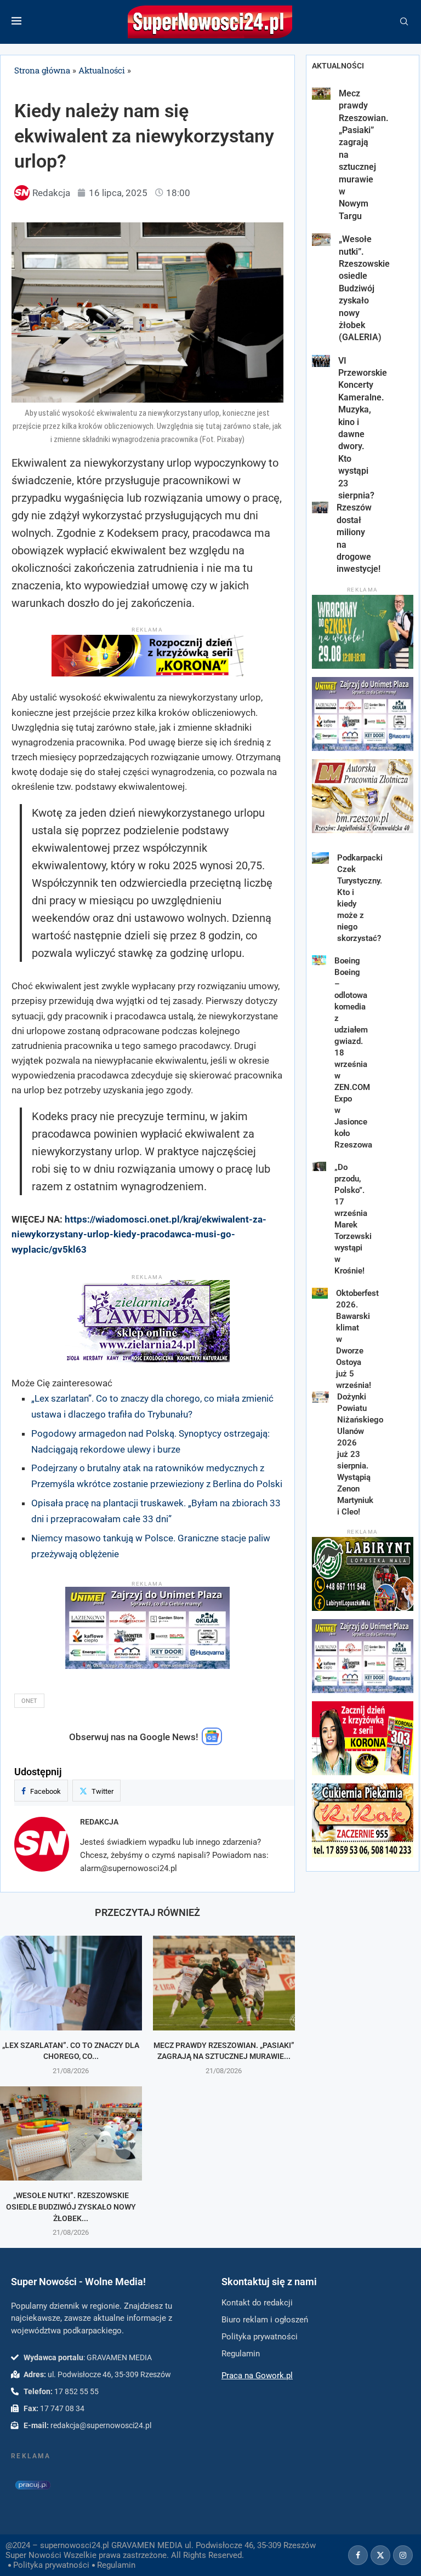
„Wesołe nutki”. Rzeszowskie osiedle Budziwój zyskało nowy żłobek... (71, 2207)
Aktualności (102, 70)
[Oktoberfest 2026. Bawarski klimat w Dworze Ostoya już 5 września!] (320, 1293)
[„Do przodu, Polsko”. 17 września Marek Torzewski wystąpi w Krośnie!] (319, 1167)
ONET (29, 1701)
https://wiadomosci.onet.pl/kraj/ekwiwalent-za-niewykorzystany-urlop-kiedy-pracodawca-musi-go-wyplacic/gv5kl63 (139, 1234)
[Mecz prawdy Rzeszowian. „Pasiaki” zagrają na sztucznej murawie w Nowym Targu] (224, 1983)
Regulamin (116, 2565)
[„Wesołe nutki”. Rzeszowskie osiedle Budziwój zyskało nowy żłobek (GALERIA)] (71, 2134)
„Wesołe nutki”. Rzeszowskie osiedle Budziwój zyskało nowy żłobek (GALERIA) (364, 288)
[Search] (404, 22)
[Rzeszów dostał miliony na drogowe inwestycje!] (320, 507)
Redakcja (99, 1822)
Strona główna (42, 70)
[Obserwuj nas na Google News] (212, 1742)
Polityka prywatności (51, 2565)
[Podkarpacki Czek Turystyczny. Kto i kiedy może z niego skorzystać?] (320, 858)
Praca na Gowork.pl (257, 2376)
